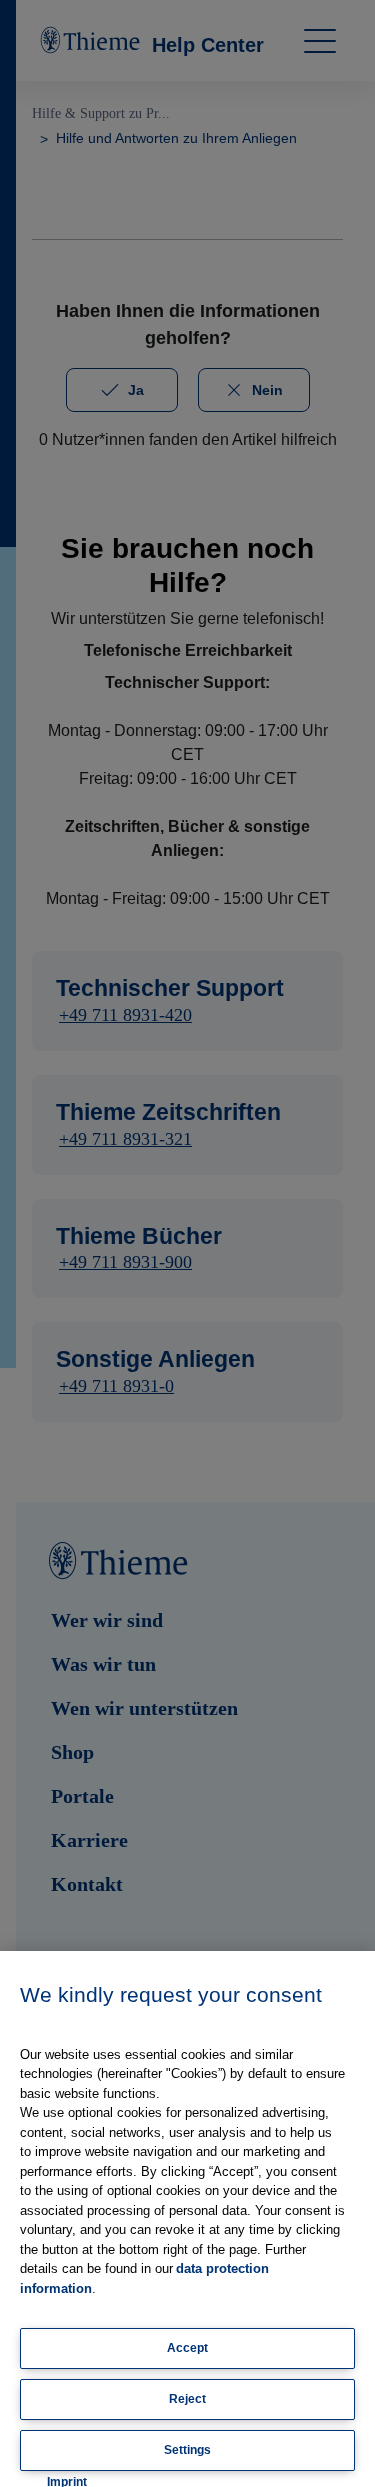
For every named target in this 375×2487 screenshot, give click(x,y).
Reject (187, 2399)
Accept (187, 2348)
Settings (187, 2450)
